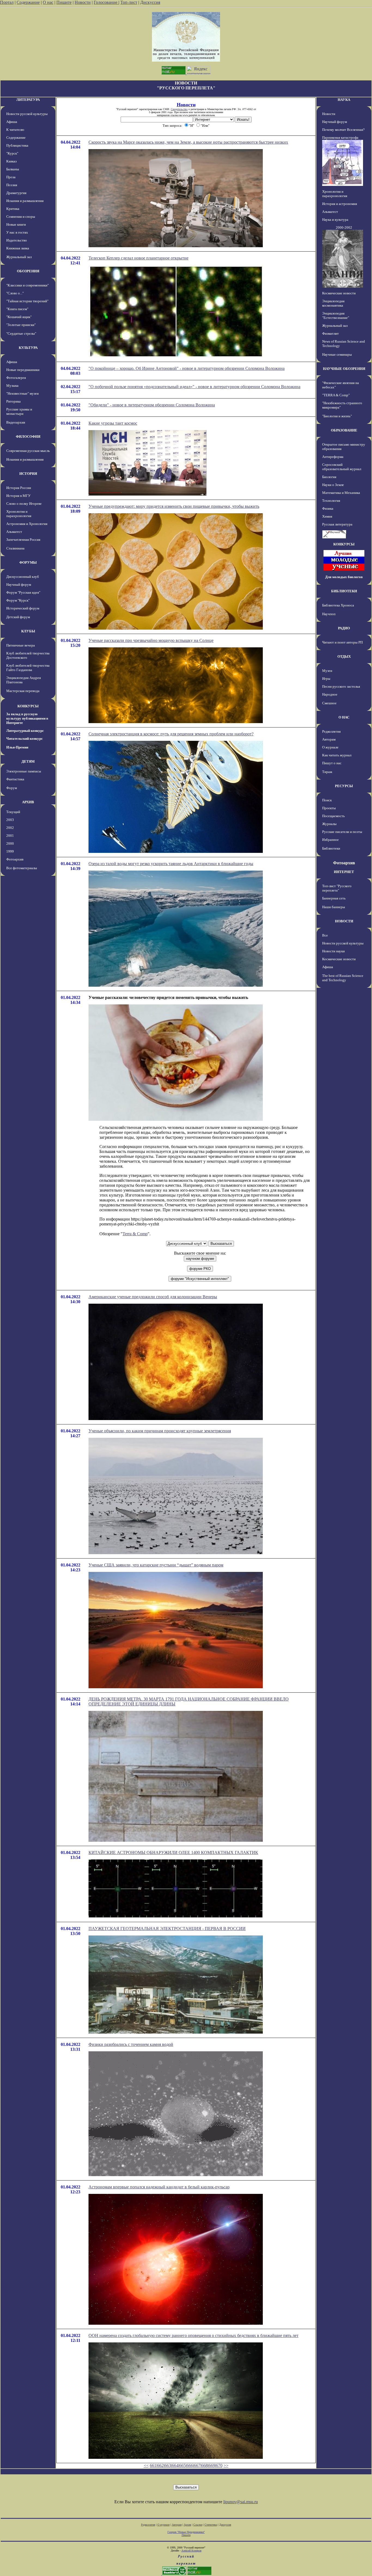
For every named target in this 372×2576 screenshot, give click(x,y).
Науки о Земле (333, 485)
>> (226, 2465)
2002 (10, 828)
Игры (326, 679)
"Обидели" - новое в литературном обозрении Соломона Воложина (152, 405)
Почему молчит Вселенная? (343, 130)
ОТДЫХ (344, 656)
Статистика (211, 2525)
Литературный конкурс (25, 731)
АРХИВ (28, 802)
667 (197, 2465)
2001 (10, 836)
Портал (7, 2)
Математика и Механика (341, 493)
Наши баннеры (334, 907)
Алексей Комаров (191, 2551)
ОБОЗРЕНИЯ (28, 271)
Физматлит (330, 333)
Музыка (12, 386)
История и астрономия (340, 204)
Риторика (13, 401)
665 (182, 2465)
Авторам (329, 739)
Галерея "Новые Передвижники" (186, 2532)
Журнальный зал (19, 257)
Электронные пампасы (24, 771)
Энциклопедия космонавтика (333, 303)
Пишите (64, 2)
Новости (83, 2)
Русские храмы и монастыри (19, 411)
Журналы (329, 824)
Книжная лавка (18, 248)
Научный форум (19, 585)
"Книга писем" (17, 309)
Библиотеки (331, 848)
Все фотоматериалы (22, 868)
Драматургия (16, 193)
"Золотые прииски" (21, 325)
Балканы (13, 169)
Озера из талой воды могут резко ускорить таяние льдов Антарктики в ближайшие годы (171, 864)
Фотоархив (15, 859)
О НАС (344, 717)
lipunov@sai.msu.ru (241, 2502)
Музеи (327, 671)
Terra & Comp (135, 1234)
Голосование (106, 2)
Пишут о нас (332, 763)
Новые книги (16, 224)
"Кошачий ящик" (19, 317)
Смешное (329, 703)
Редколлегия (331, 731)
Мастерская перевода (23, 691)
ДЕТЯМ (28, 761)
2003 (10, 820)
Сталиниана (15, 548)
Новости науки (333, 951)
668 (205, 2465)
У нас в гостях (17, 232)
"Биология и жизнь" (337, 416)
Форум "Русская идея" (23, 592)
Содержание (28, 2)
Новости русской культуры (27, 114)
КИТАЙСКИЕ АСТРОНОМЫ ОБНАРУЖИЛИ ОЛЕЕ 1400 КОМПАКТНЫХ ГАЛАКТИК (173, 1852)
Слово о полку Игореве (24, 504)
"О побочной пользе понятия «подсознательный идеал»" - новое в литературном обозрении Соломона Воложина (194, 387)
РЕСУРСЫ (344, 786)
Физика (328, 508)
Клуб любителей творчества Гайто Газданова (28, 668)
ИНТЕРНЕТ (344, 872)
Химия (327, 516)
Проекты (329, 808)
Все (325, 935)
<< (146, 2465)
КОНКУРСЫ (28, 706)
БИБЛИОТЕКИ (344, 591)
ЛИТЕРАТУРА (28, 100)
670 (219, 2465)
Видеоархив (16, 422)
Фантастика (15, 779)
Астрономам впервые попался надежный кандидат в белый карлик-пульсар (159, 2187)
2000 (10, 843)
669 (212, 2465)
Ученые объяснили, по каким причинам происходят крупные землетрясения (160, 1431)
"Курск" (12, 153)
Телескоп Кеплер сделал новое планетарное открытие (138, 258)
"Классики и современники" (28, 285)
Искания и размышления (25, 201)
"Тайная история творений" (27, 301)
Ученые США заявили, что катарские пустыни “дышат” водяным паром (156, 1565)
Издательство (17, 240)
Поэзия (12, 185)
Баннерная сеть (334, 898)
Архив (187, 2525)
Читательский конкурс (25, 739)
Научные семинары (337, 354)
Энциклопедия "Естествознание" (336, 315)
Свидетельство (179, 109)
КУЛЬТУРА (28, 348)
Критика (13, 209)
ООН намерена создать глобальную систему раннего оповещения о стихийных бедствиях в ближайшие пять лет (193, 2335)
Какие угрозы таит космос (113, 423)
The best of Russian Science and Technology (343, 978)
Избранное (330, 840)
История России (19, 488)
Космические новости (339, 293)
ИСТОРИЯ (28, 474)
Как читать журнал (337, 755)
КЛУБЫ (28, 631)
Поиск (327, 800)
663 (168, 2465)
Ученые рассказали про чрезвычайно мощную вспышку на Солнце (151, 640)
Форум (12, 788)
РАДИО (344, 628)
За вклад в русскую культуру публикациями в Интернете (27, 718)
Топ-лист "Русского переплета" (337, 888)
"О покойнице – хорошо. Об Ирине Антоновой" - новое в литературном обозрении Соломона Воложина (187, 368)
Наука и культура (335, 220)
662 (160, 2465)
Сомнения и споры (21, 217)
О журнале (330, 747)
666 (190, 2465)
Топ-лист (129, 2)
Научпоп (329, 614)
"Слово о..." (15, 293)
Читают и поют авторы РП (342, 642)
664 (175, 2465)
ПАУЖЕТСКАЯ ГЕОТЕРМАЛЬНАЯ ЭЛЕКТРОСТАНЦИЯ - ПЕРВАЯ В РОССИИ (167, 1929)
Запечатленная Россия (23, 540)
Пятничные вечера (21, 645)
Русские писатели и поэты (342, 832)
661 (153, 2465)
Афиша (12, 122)
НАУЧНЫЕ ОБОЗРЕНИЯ (344, 369)
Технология (331, 501)
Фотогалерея (16, 378)
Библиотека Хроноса (338, 605)
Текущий (13, 812)
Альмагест (14, 532)
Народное (330, 694)
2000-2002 (344, 227)
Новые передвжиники (23, 370)
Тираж (327, 772)
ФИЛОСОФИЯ (28, 437)
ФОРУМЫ (28, 562)
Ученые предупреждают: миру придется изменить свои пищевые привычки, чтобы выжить (174, 506)
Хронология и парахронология (19, 514)
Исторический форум (23, 608)
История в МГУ (18, 496)
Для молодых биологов (344, 577)
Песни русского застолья (341, 686)
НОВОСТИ (344, 921)
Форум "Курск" (18, 600)
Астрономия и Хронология (27, 524)
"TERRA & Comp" (336, 395)
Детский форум (18, 617)
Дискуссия (150, 2)
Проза (11, 177)
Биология (329, 477)
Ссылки (198, 2525)
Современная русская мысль (28, 451)
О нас (48, 2)
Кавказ (11, 161)
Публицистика (17, 145)
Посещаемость (333, 816)
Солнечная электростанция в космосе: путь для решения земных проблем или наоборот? (171, 734)
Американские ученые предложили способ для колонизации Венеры (153, 1297)
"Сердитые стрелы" (21, 333)
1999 (10, 851)
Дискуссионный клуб (23, 577)
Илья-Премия (17, 747)
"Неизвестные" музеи (22, 393)
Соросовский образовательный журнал (342, 467)
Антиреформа (333, 457)
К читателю (15, 130)
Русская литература (337, 524)
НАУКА (344, 100)
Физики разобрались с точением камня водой (131, 2044)
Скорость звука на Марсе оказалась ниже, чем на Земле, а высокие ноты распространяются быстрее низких (188, 142)
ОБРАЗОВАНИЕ (344, 430)
